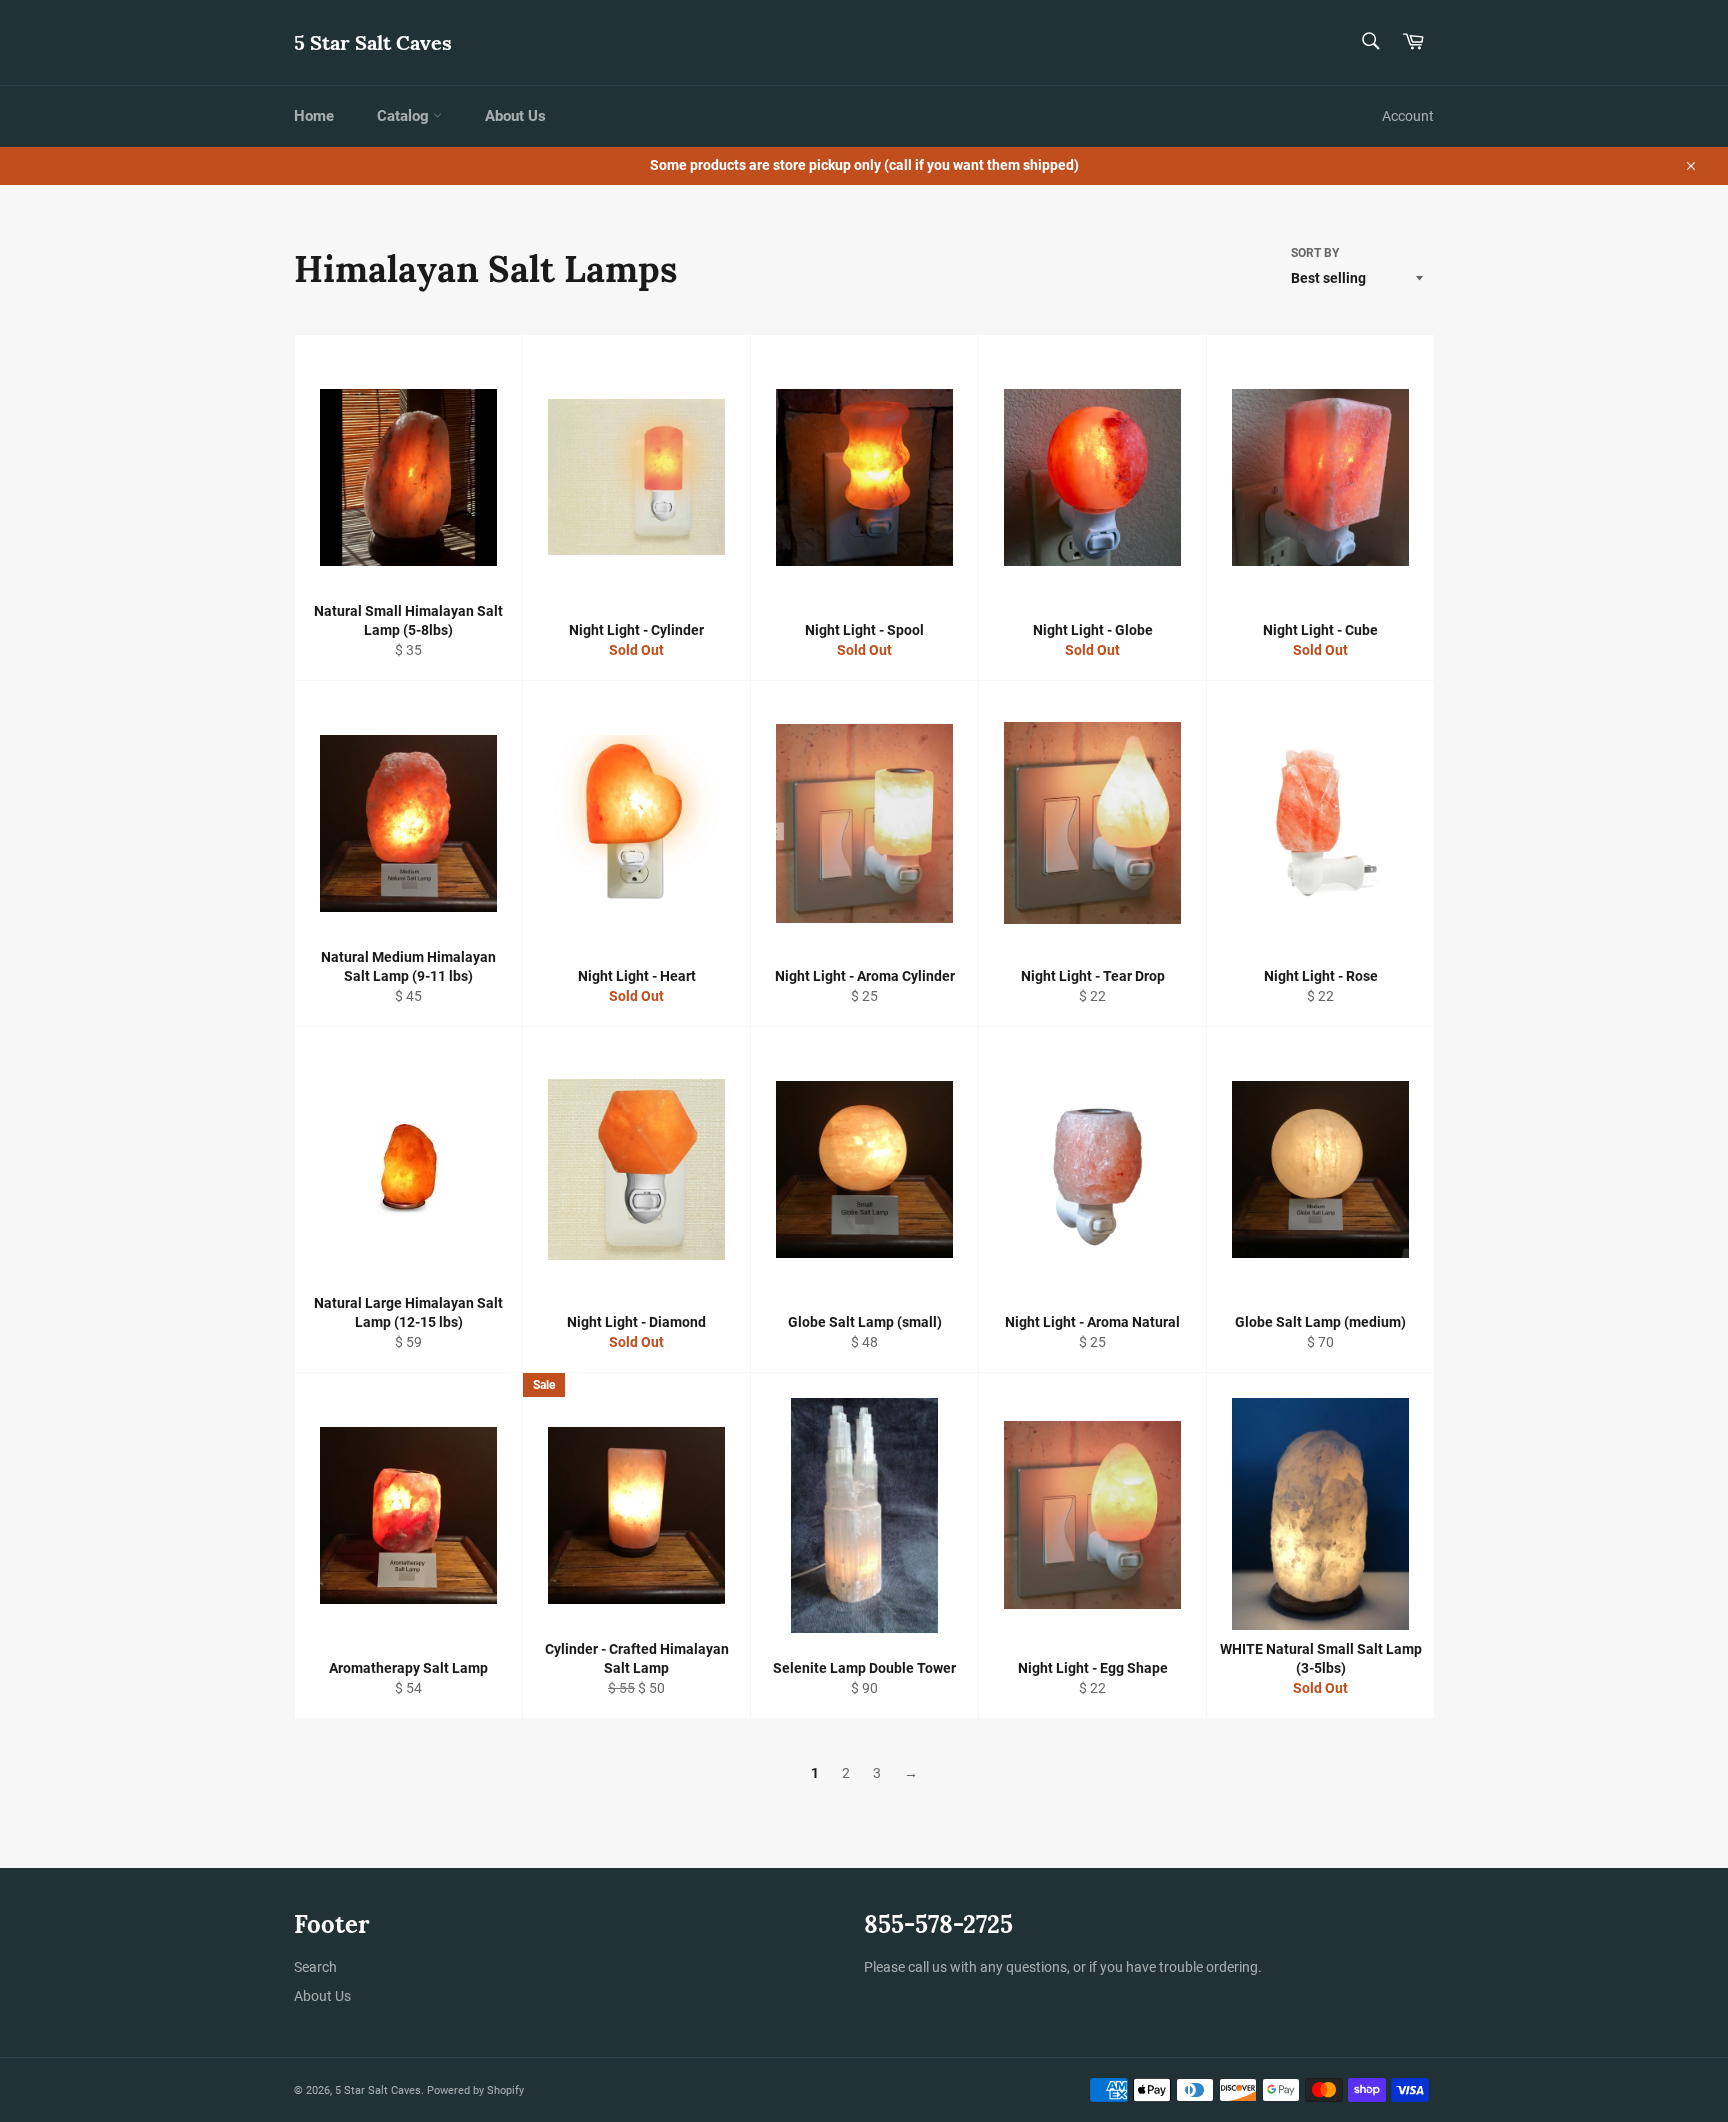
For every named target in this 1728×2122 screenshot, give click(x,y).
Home (314, 116)
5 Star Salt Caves (373, 42)
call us (927, 1967)
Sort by (1315, 253)
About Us (515, 116)
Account (1408, 116)
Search (315, 1967)
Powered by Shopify (475, 2090)
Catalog (405, 116)
